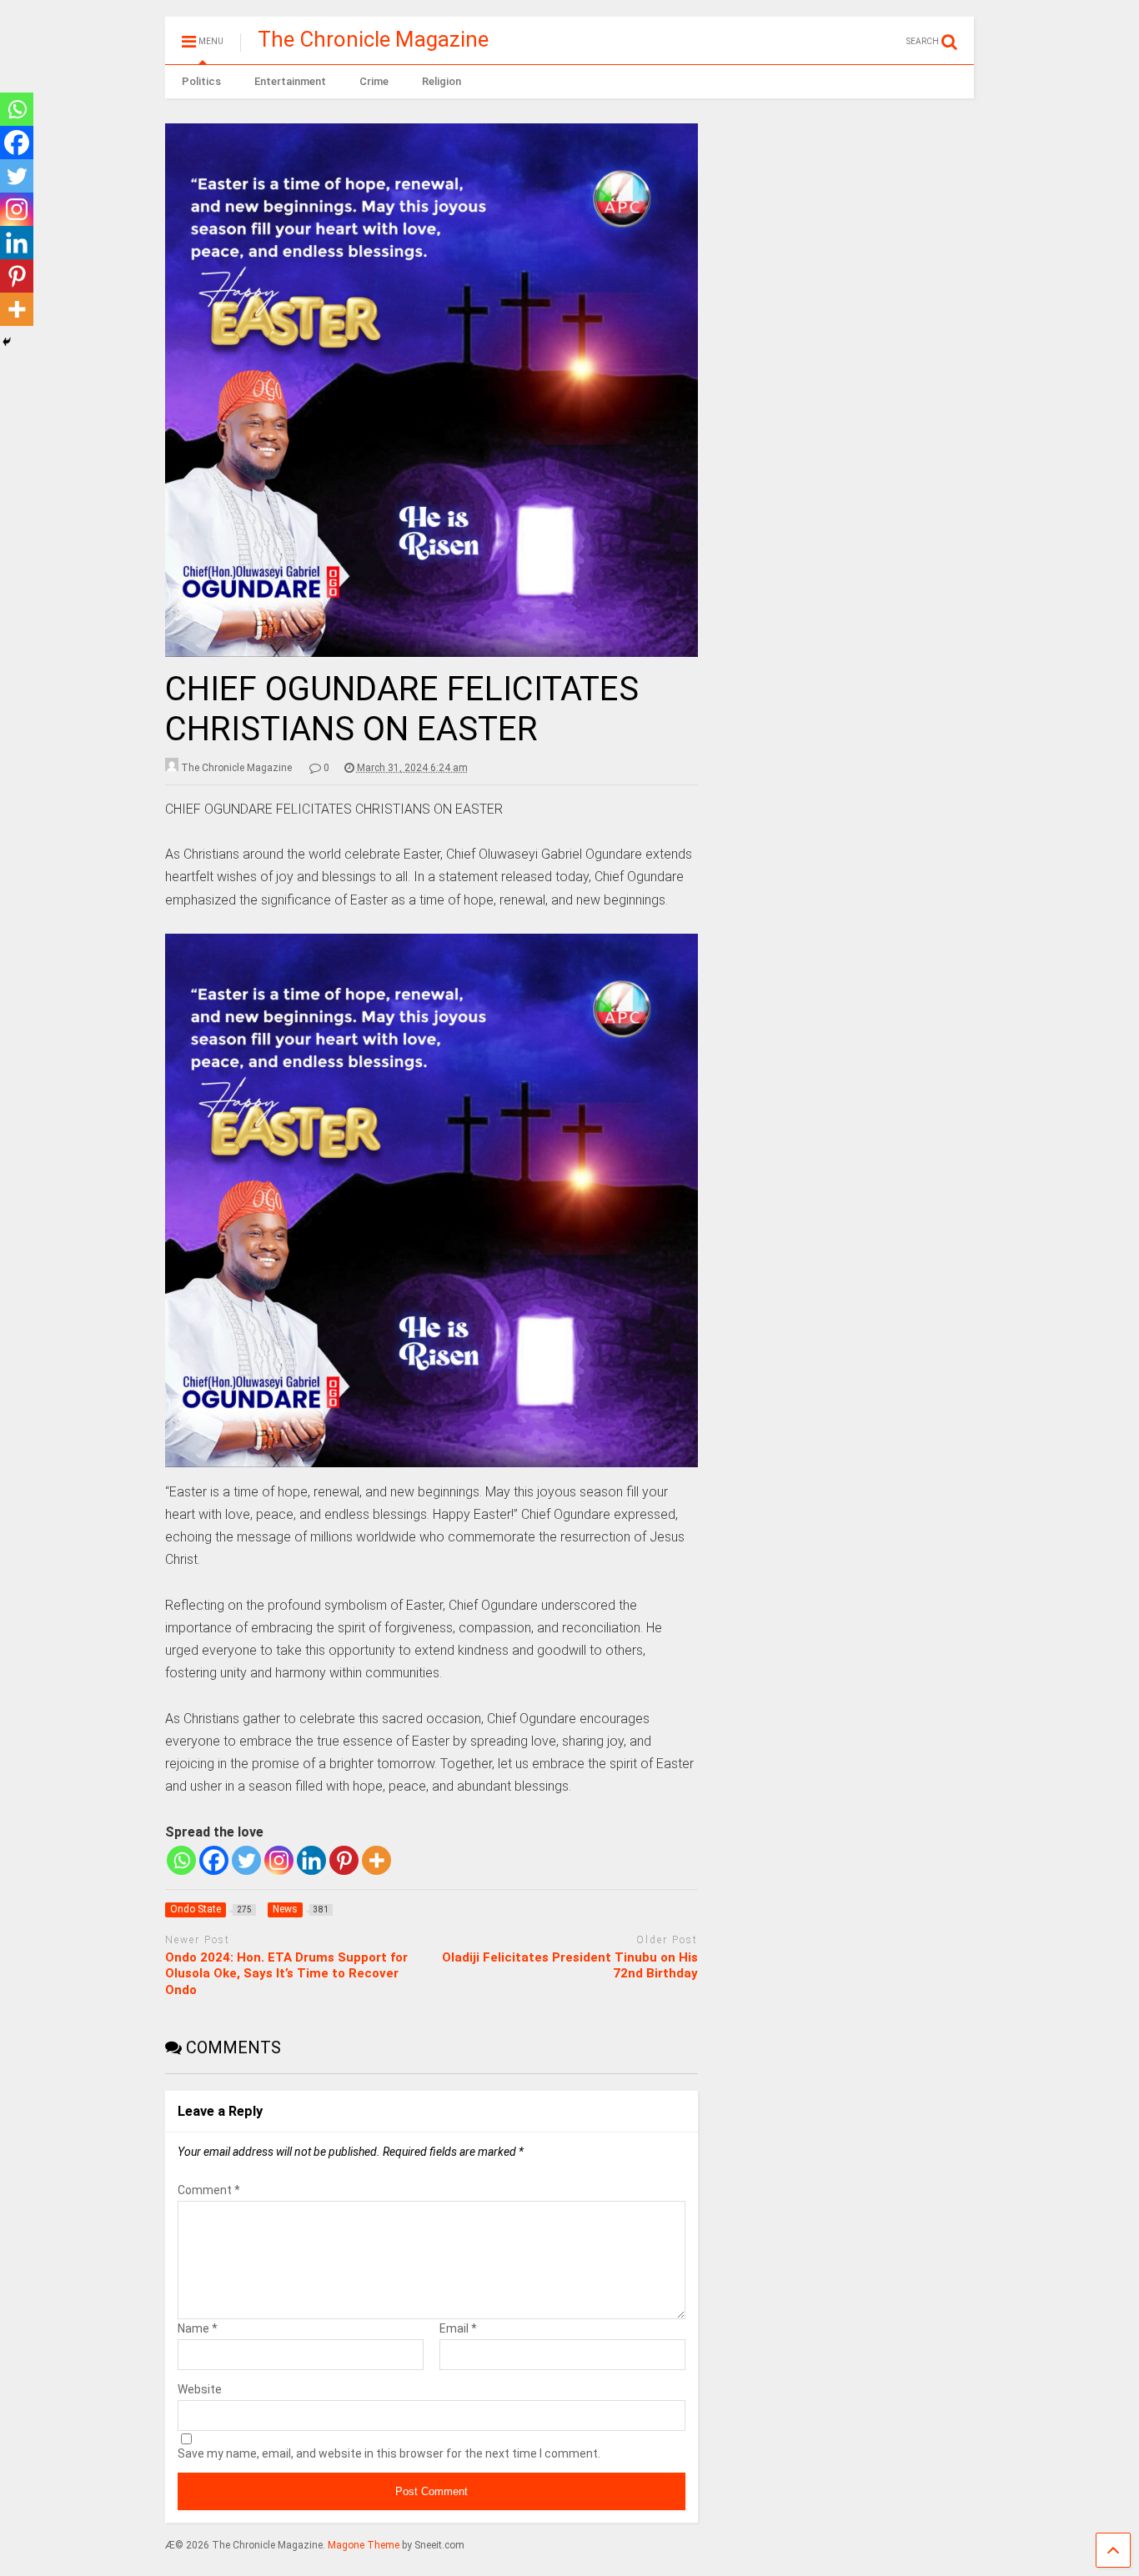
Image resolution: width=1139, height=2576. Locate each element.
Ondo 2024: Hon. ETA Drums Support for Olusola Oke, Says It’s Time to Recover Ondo (286, 1974)
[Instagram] (279, 1860)
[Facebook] (214, 1860)
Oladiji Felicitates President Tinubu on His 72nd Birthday (570, 1966)
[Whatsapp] (181, 1860)
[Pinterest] (344, 1860)
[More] (376, 1860)
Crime (374, 81)
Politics (201, 81)
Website (200, 2389)
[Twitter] (246, 1860)
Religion (442, 81)
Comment (209, 2190)
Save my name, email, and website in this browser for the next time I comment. (389, 2453)
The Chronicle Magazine (373, 39)
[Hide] (7, 342)
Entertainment (290, 81)
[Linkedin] (311, 1860)
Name (198, 2328)
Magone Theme (364, 2545)
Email (458, 2328)
